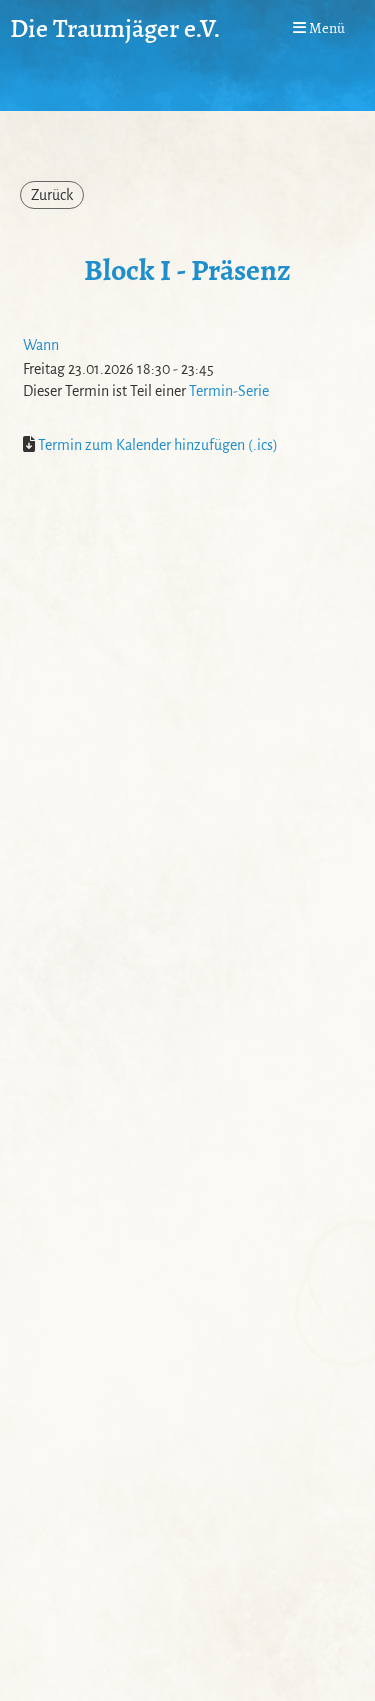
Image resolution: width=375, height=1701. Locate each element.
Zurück (52, 195)
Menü (325, 28)
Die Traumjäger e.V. (115, 28)
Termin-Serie (229, 391)
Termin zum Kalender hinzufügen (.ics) (158, 445)
